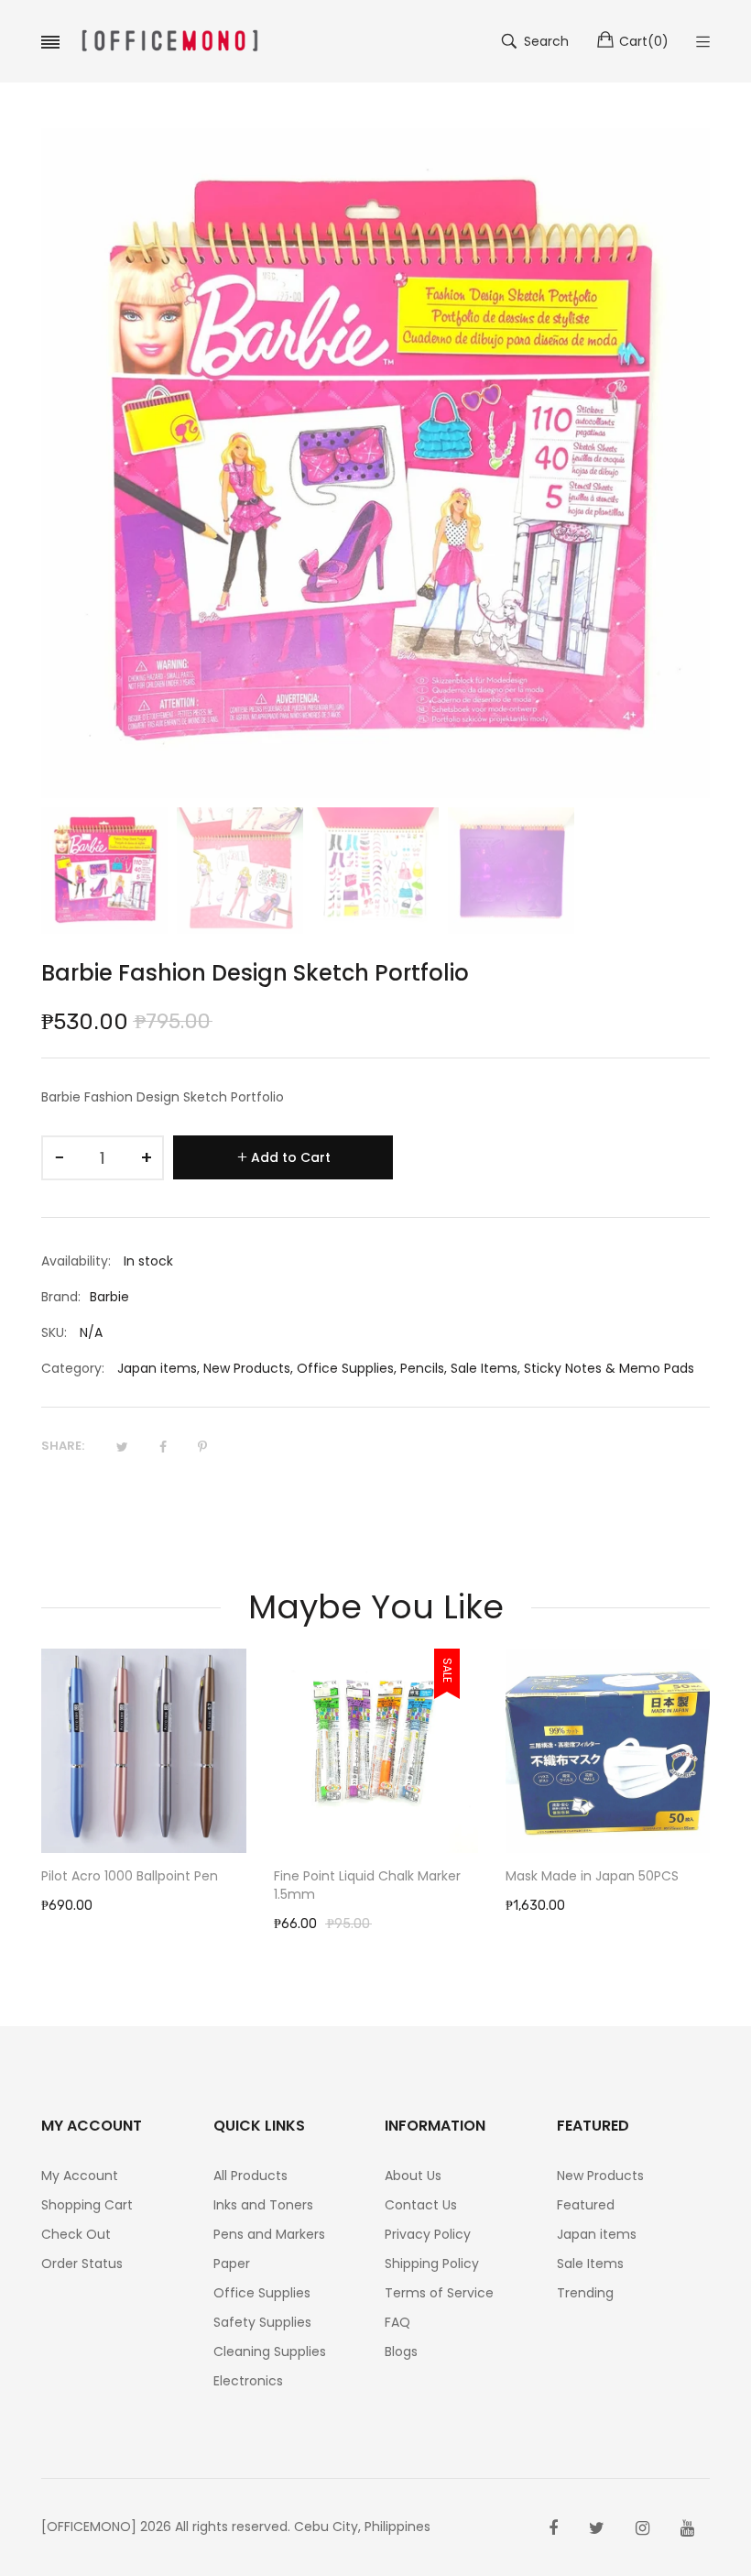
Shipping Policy (432, 2264)
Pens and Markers (269, 2234)
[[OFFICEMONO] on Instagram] (642, 2528)
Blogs (401, 2351)
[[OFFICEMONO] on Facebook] (553, 2528)
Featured (586, 2205)
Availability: (76, 1261)
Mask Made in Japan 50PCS (592, 1876)
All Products (250, 2176)
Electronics (248, 2381)
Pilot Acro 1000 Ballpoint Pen (130, 1876)
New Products (247, 1368)
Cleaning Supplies (270, 2351)
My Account (80, 2176)
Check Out (76, 2234)
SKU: (54, 1332)
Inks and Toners (263, 2205)
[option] (104, 871)
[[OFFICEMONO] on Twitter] (597, 2528)
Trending (585, 2293)
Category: (73, 1368)
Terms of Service (439, 2293)
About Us (413, 2176)
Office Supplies (345, 1368)
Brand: (61, 1297)
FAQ (397, 2322)
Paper (232, 2264)
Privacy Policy (428, 2234)
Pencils (422, 1368)
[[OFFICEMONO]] (169, 41)
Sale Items (484, 1368)
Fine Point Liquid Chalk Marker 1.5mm (367, 1885)
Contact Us (421, 2205)
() (644, 41)
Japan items (157, 1368)
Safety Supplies (262, 2322)
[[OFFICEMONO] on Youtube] (687, 2528)
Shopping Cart (87, 2205)
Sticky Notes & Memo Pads (609, 1368)
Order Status (82, 2264)
